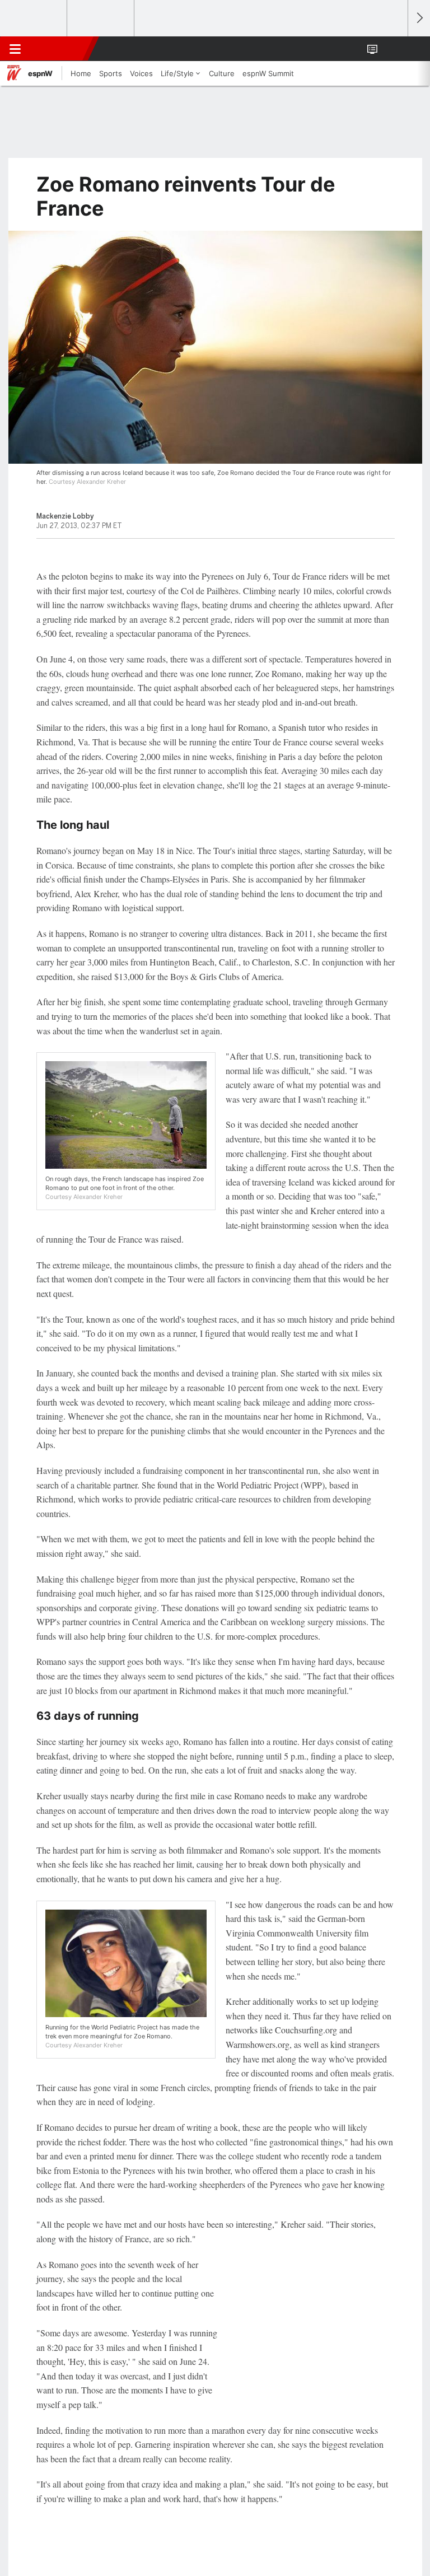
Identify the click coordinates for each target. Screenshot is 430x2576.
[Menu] (15, 49)
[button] (393, 49)
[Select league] (34, 18)
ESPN (60, 49)
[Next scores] (419, 18)
